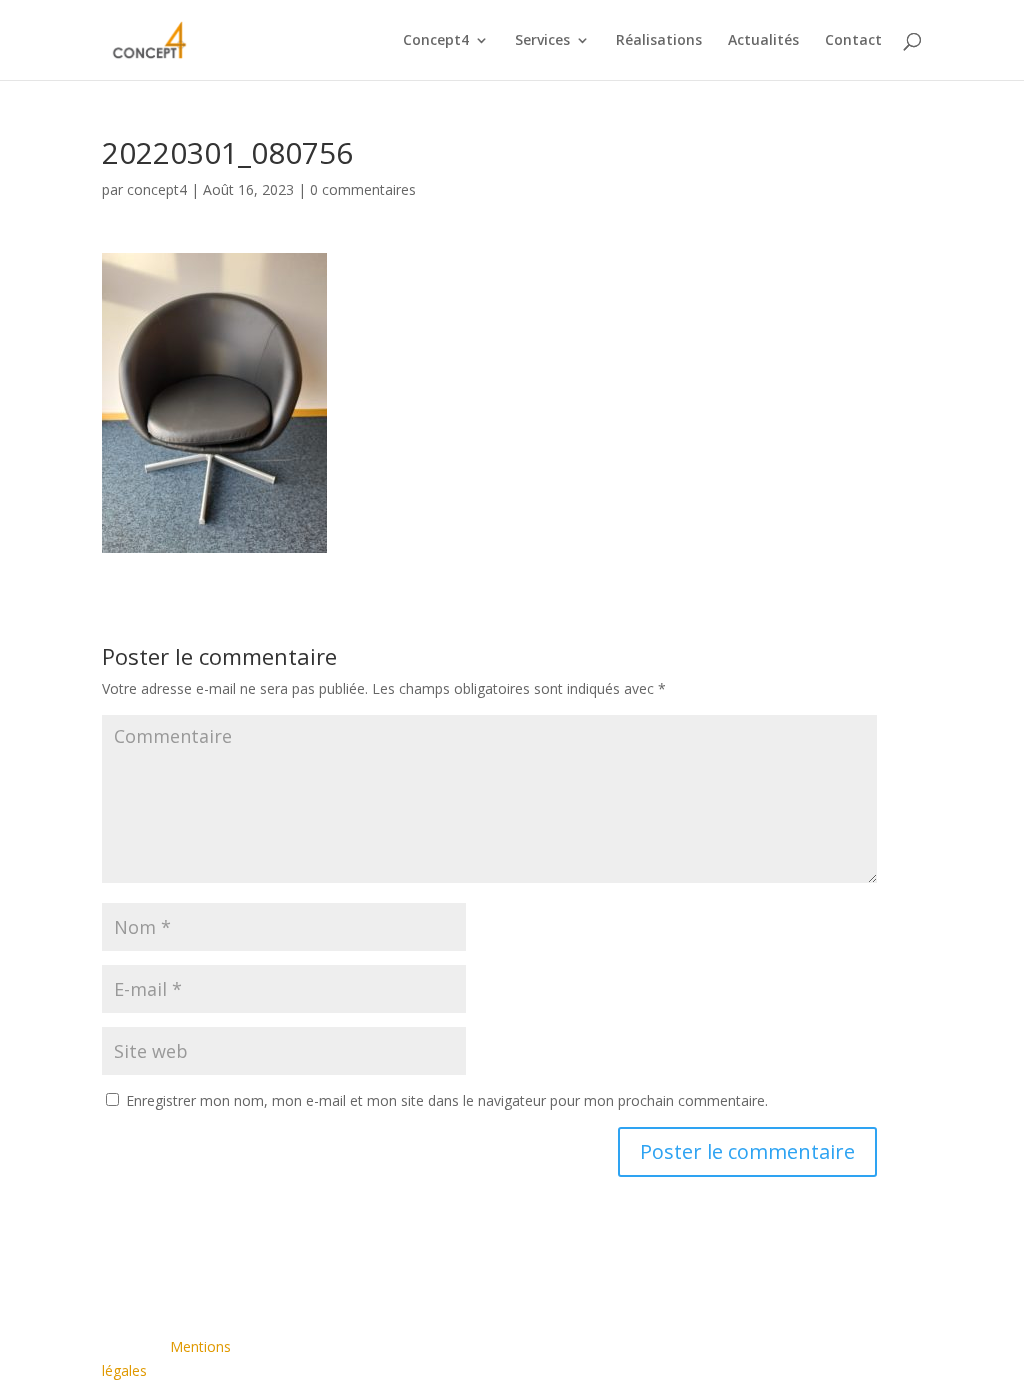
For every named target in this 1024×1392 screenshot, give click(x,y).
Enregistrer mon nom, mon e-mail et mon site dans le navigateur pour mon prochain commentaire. (447, 1100)
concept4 (157, 189)
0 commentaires (363, 189)
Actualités (763, 41)
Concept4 (436, 41)
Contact (853, 41)
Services (542, 41)
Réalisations (659, 41)
